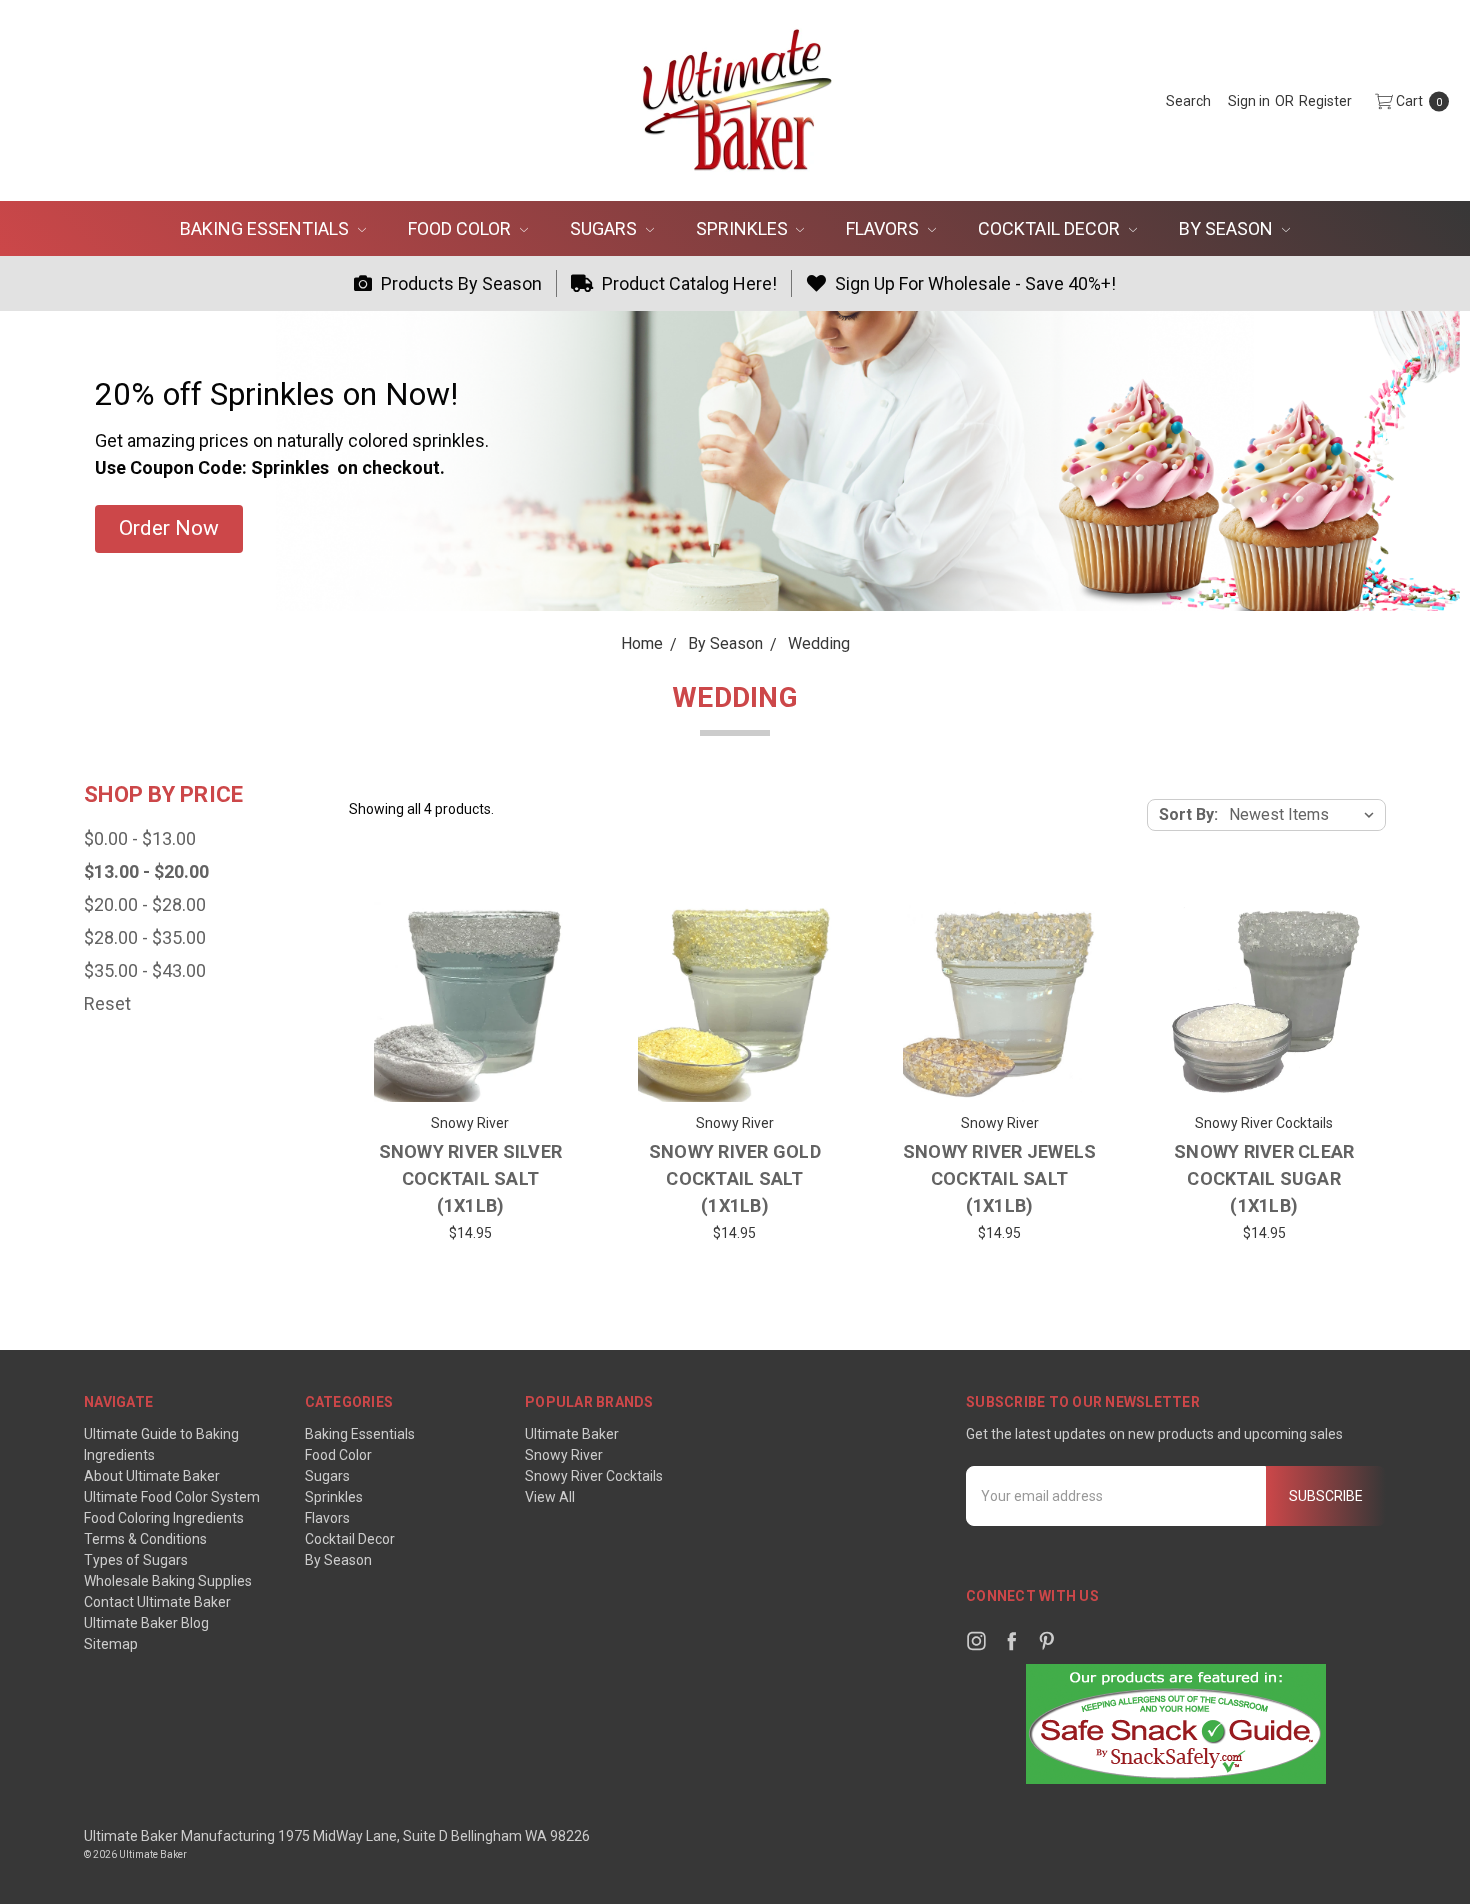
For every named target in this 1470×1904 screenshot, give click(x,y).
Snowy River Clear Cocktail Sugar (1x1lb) (1264, 1178)
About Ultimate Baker (152, 1476)
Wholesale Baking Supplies (168, 1581)
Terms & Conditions (145, 1539)
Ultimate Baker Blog (146, 1623)
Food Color (461, 228)
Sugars (605, 228)
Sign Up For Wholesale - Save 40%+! (973, 283)
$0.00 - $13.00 (140, 838)
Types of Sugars (136, 1560)
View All (550, 1497)
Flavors (884, 228)
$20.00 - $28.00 (145, 904)
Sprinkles (744, 228)
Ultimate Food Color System (172, 1497)
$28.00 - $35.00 (145, 937)
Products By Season (459, 283)
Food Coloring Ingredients (164, 1518)
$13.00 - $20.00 (146, 871)
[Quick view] (539, 933)
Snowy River (564, 1455)
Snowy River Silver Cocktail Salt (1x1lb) (471, 1178)
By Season (1228, 228)
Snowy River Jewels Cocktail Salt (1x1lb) (1000, 1178)
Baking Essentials (266, 228)
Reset (107, 1003)
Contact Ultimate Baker (157, 1602)
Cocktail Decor (1051, 228)
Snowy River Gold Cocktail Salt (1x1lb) (735, 1178)
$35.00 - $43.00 (145, 970)
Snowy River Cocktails (594, 1476)
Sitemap (111, 1644)
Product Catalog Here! (687, 283)
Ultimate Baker (572, 1434)
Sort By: (1188, 814)
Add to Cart (470, 1072)
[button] (169, 529)
